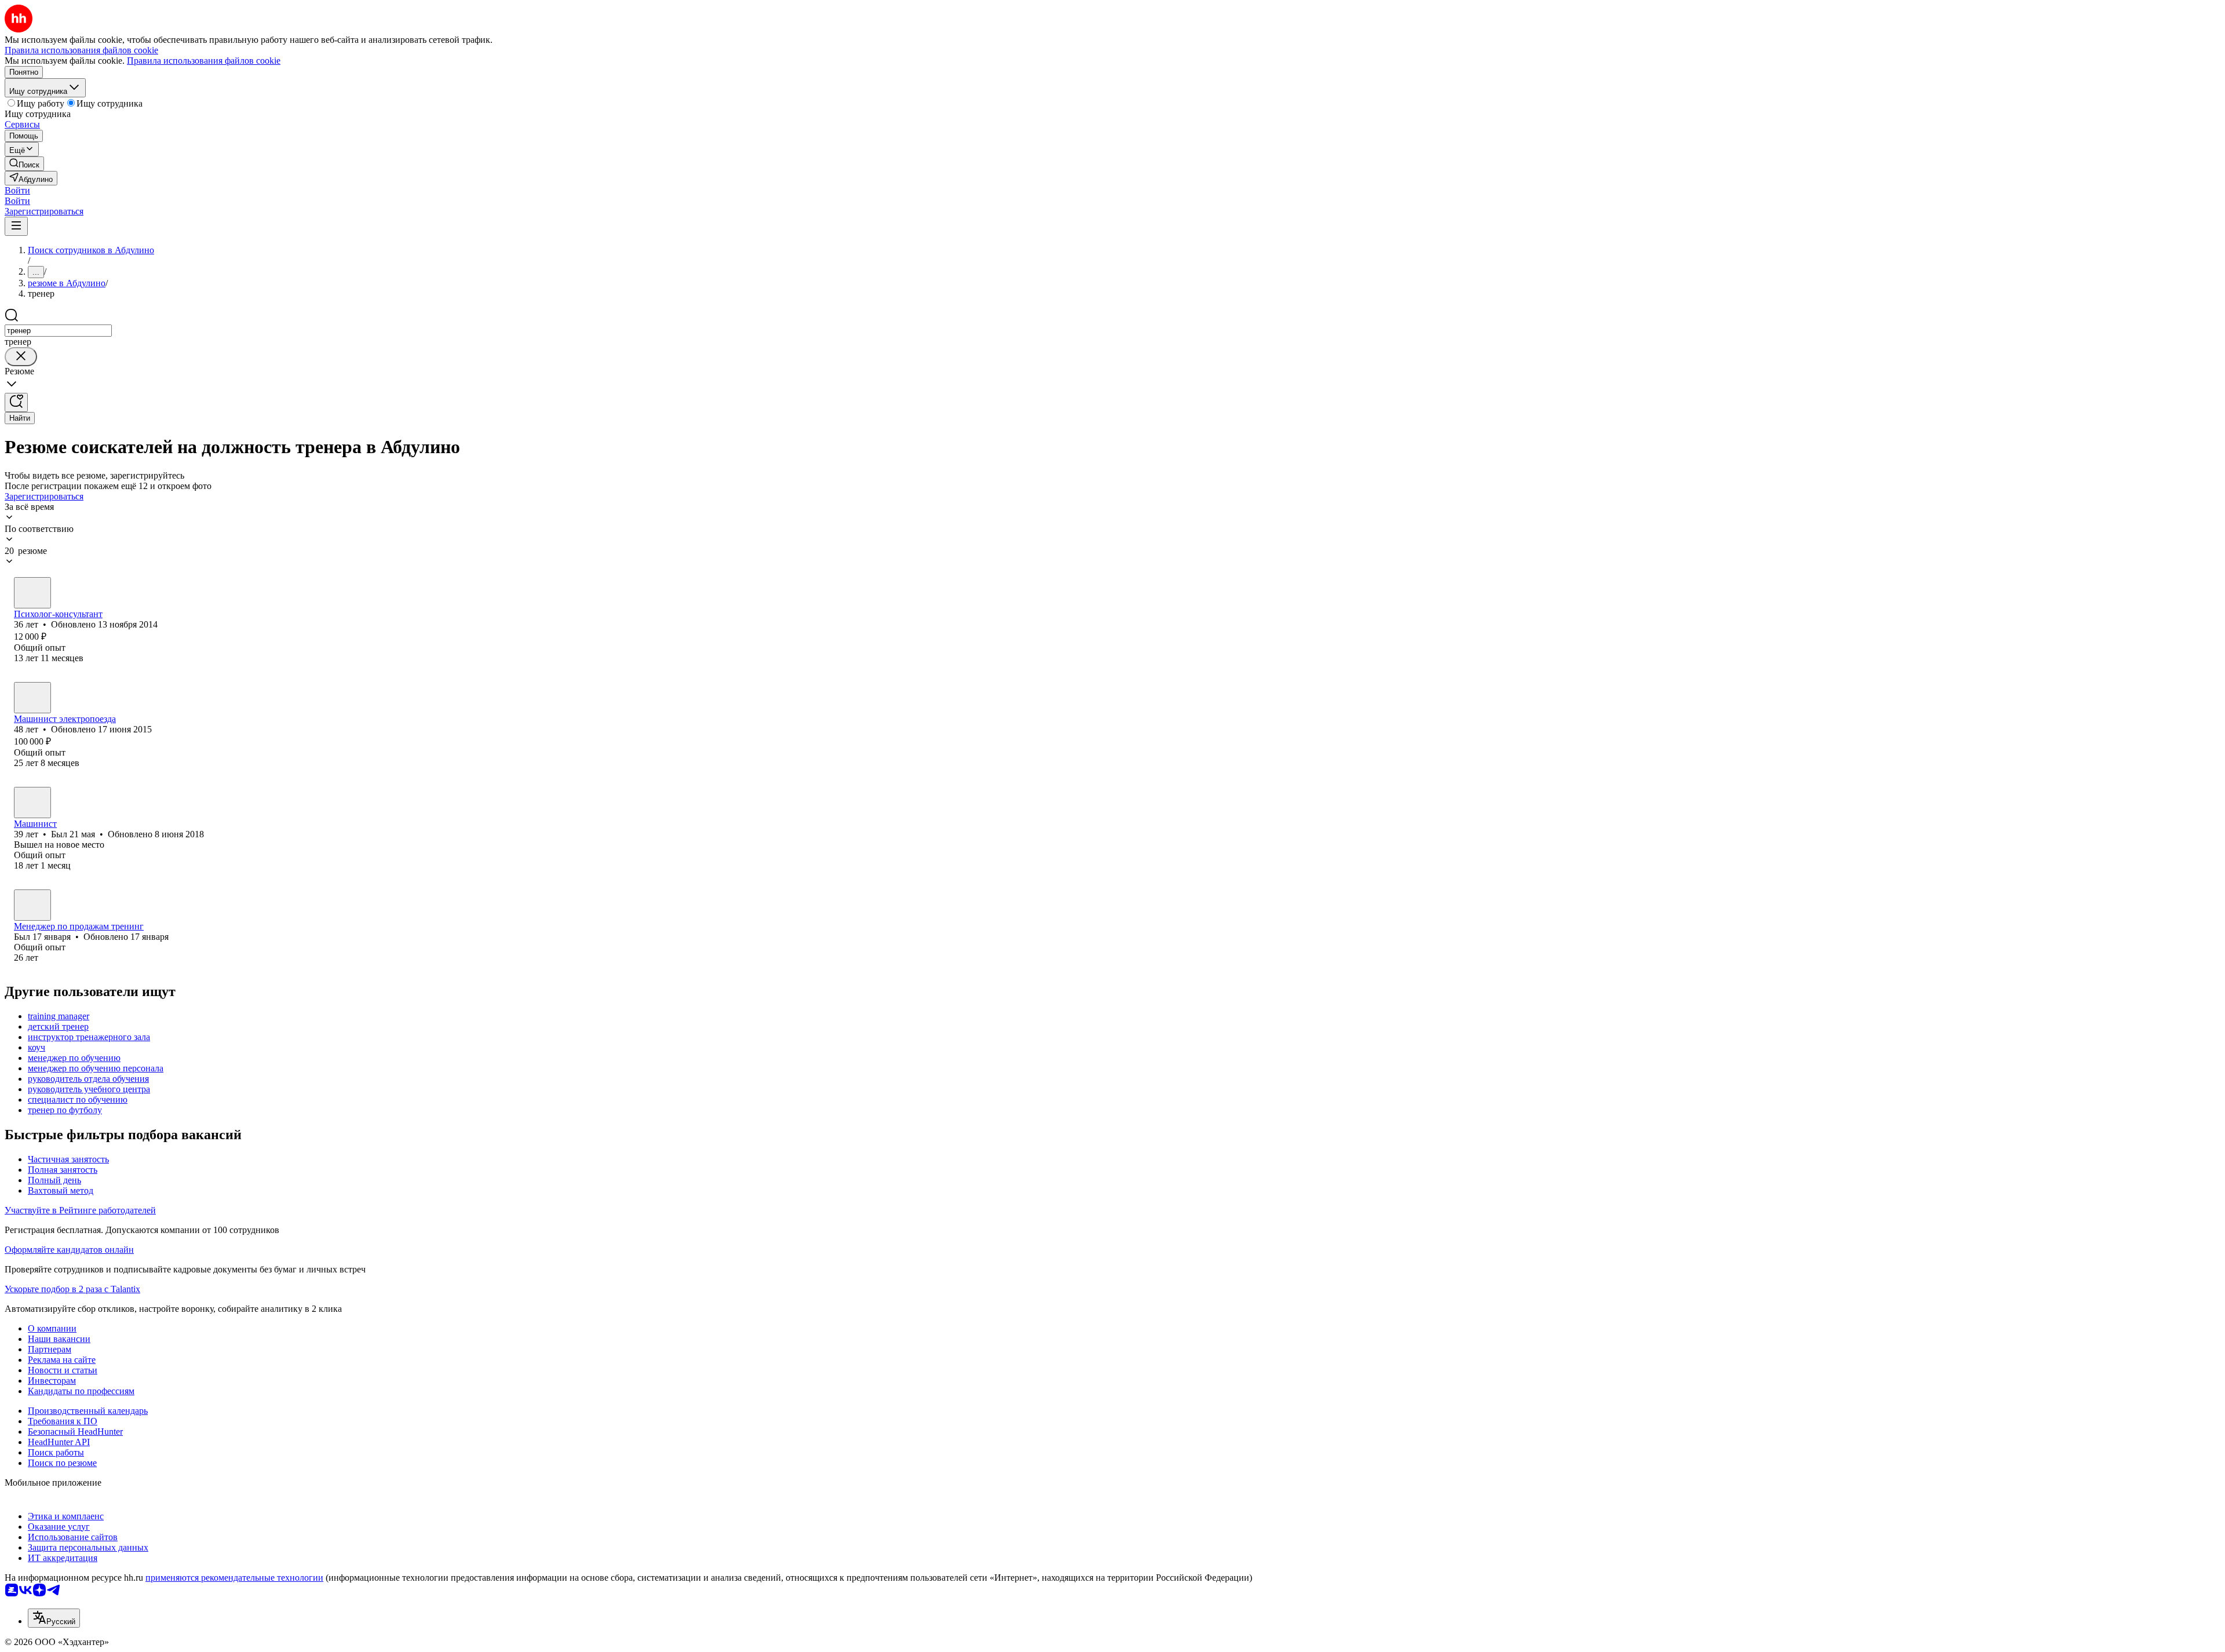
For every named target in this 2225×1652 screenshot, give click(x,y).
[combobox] (58, 331)
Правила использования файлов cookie (204, 61)
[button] (17, 190)
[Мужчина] (32, 698)
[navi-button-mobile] (16, 226)
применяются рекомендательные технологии (234, 1578)
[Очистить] (21, 357)
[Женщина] (32, 593)
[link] (24, 164)
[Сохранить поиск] (16, 402)
